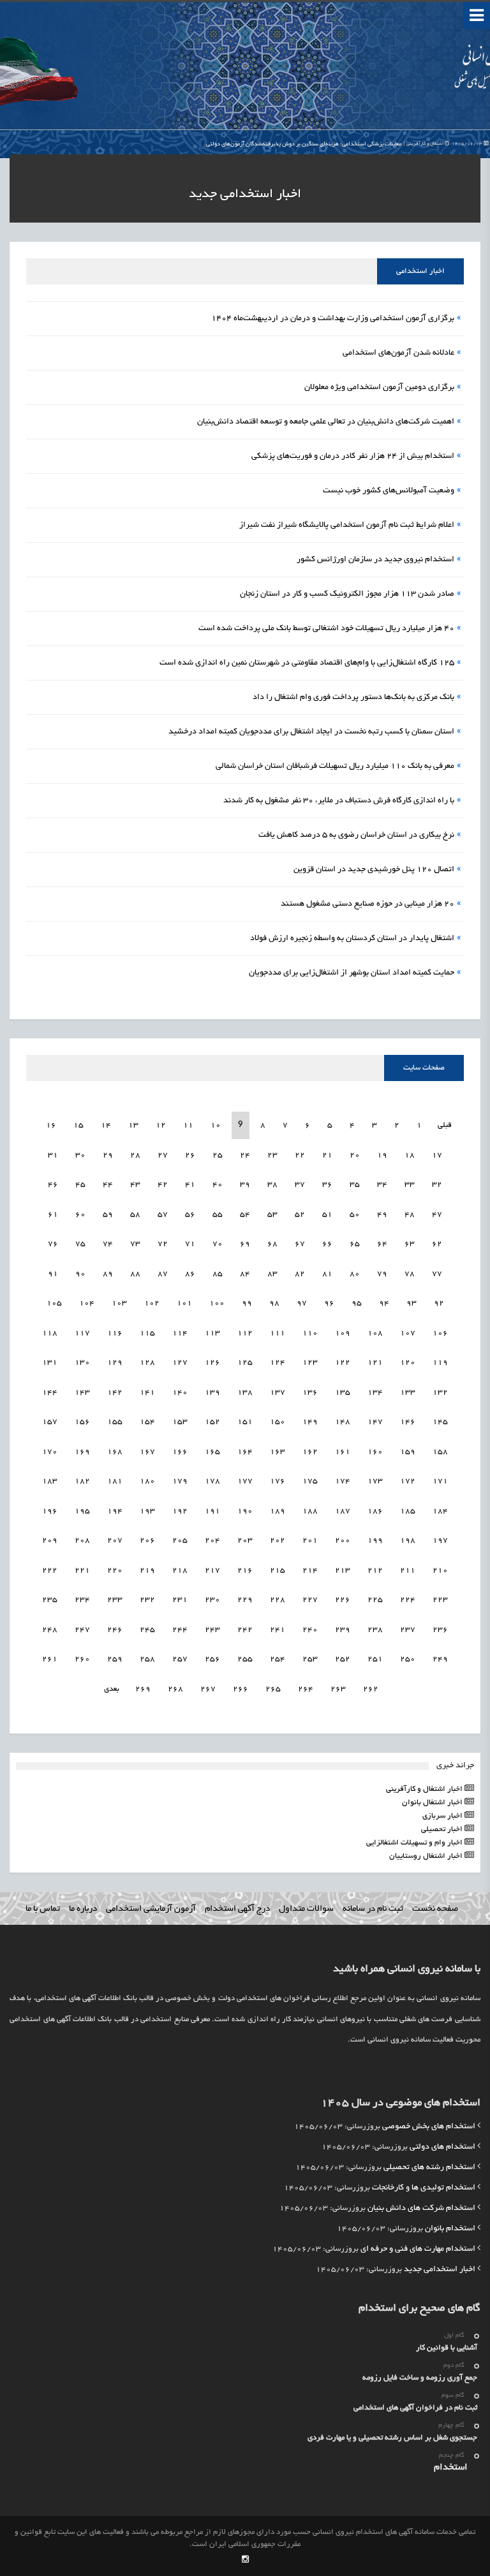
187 (343, 1511)
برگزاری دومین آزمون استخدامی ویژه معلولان (379, 388)
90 (80, 1274)
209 (50, 1541)
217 (212, 1571)
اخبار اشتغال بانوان (433, 1803)
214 (310, 1571)
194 (115, 1511)
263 (338, 1689)
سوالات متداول (306, 1909)
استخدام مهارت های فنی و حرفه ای (418, 2249)
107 (408, 1333)
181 (115, 1481)
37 (300, 1185)
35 (355, 1185)
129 (115, 1363)
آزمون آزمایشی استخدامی (151, 1909)
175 (310, 1481)
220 (115, 1571)
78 (410, 1274)
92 (439, 1303)
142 (115, 1393)
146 (408, 1422)
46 (53, 1185)
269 (143, 1689)
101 (184, 1303)
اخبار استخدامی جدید (440, 2270)
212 (375, 1571)
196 (50, 1511)
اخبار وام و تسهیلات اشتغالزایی (415, 1843)
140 (180, 1393)
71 (190, 1244)
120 (408, 1363)
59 (108, 1215)
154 (147, 1422)
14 (106, 1125)
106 (440, 1333)
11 (188, 1125)
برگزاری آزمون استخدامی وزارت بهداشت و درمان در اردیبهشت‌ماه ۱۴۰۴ (333, 319)
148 (343, 1422)
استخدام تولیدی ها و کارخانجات (424, 2188)
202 (278, 1541)
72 (163, 1244)
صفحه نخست (435, 1909)
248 (50, 1630)
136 (310, 1393)
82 (300, 1274)
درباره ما (83, 1909)
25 (218, 1155)
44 (108, 1185)
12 (161, 1125)
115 (147, 1333)
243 (212, 1630)
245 (147, 1630)
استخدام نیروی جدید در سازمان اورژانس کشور (375, 560)
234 (82, 1600)
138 (245, 1393)
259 (115, 1659)
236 (440, 1630)
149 (310, 1422)
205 (180, 1541)
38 (272, 1185)
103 (119, 1303)
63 (410, 1244)
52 (300, 1215)
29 (108, 1155)
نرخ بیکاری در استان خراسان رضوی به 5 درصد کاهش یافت (356, 835)
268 (175, 1689)
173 (375, 1481)
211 (408, 1571)
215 (278, 1571)
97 (302, 1303)
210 (440, 1571)
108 (375, 1333)
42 (163, 1185)
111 (278, 1333)
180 (147, 1481)
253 (310, 1659)
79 (382, 1274)
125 (245, 1363)
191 (212, 1511)
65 (355, 1244)
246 (115, 1630)
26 (190, 1155)
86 (190, 1274)
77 (437, 1274)
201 (310, 1541)
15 (78, 1125)
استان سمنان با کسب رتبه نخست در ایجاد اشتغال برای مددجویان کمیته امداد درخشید (311, 732)
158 (440, 1452)
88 (135, 1274)
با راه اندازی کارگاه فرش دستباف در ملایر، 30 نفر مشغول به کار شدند (339, 801)
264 (306, 1689)
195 (82, 1511)
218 (180, 1571)
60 (80, 1215)
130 (82, 1363)
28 (135, 1155)
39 (245, 1185)
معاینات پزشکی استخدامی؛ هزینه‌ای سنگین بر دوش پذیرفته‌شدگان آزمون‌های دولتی (345, 144)
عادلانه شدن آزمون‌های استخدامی (398, 353)
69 (245, 1244)
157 (50, 1422)
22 (300, 1155)
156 (82, 1422)
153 (180, 1422)
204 (212, 1541)
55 (218, 1215)
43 (135, 1185)
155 (115, 1422)
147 (375, 1422)
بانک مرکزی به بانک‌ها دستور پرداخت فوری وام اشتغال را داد (353, 698)
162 (310, 1452)
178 (212, 1481)
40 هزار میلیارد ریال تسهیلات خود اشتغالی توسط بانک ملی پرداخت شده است (326, 629)
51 (327, 1215)
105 (54, 1303)
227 (310, 1600)
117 (82, 1333)
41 (190, 1185)
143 (82, 1393)
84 (245, 1274)
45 (80, 1185)
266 (241, 1689)
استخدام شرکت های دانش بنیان (421, 2209)
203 (245, 1541)
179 (180, 1481)
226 (343, 1600)
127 (180, 1363)
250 (408, 1659)
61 (53, 1215)
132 (440, 1393)
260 (82, 1659)
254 (278, 1659)
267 (208, 1689)
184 (440, 1511)
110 (310, 1333)
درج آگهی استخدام (237, 1909)
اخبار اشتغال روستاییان (427, 1856)
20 (355, 1155)
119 (440, 1363)
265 (273, 1689)
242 (245, 1630)
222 (50, 1571)
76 (53, 1244)
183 (50, 1481)
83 (272, 1274)
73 (135, 1244)
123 (310, 1363)
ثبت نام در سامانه (373, 1909)
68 (272, 1244)
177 (245, 1481)
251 (375, 1659)
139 (212, 1393)
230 (212, 1600)
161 (343, 1452)
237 (408, 1630)
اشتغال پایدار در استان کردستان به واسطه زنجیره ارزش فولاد (352, 939)
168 (115, 1452)
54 (245, 1215)
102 (152, 1303)
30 (80, 1155)
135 (343, 1393)
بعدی (112, 1689)
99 (247, 1303)
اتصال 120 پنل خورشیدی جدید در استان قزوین (374, 870)
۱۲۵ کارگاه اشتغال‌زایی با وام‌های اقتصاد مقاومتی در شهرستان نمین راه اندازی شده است (307, 663)
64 (382, 1244)
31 (53, 1155)
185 (408, 1511)
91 (53, 1274)
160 (375, 1452)
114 (180, 1333)
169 (82, 1452)
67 (300, 1244)
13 (133, 1125)
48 (410, 1215)
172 (408, 1481)
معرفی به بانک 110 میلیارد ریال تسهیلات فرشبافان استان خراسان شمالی (335, 767)
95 (357, 1303)
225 (375, 1600)
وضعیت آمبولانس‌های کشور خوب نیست (389, 491)
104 (87, 1303)
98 (274, 1303)
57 (163, 1215)
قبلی (444, 1125)
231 (180, 1600)
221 (82, 1571)
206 (147, 1541)
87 (163, 1274)
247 (82, 1630)
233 (115, 1600)
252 (343, 1659)
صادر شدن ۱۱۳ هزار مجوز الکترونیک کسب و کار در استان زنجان (347, 594)
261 (50, 1659)
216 (245, 1571)
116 (115, 1333)
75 (80, 1244)
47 (437, 1215)
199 (375, 1541)
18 (410, 1155)
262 (371, 1689)
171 (440, 1481)
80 (355, 1274)
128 (147, 1363)
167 (147, 1452)
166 (180, 1452)
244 (180, 1630)
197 (440, 1541)
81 (327, 1274)
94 (384, 1303)
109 (343, 1333)
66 (327, 1244)
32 (437, 1185)
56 (190, 1215)
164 (245, 1452)
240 (310, 1630)
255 (245, 1659)
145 (440, 1422)
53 (272, 1215)
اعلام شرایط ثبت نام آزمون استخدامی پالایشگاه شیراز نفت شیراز (347, 526)
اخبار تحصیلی (443, 1829)
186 (375, 1511)
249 (440, 1659)
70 (218, 1244)
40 (218, 1185)
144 (50, 1393)
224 (408, 1600)
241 (278, 1630)
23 (272, 1155)
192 (180, 1511)
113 (212, 1333)
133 (408, 1393)
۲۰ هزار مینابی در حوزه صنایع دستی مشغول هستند (367, 904)
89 (108, 1274)
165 (212, 1452)
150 (278, 1422)
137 (278, 1393)
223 (440, 1600)
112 (245, 1333)
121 (375, 1363)
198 (408, 1541)
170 (50, 1452)
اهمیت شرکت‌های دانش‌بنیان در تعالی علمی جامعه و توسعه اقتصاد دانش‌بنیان (326, 422)
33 (410, 1185)
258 (147, 1659)
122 (343, 1363)
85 (218, 1274)
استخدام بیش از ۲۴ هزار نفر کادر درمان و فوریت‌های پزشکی (353, 457)
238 (375, 1630)
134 (375, 1393)
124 (278, 1363)
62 (437, 1244)
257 (180, 1659)
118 (50, 1333)
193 (147, 1511)
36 (327, 1185)
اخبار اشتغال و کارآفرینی (425, 1789)
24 (245, 1155)
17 (437, 1155)
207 (115, 1541)
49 (382, 1215)
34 (382, 1185)
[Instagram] (245, 2560)
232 (147, 1600)
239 (343, 1630)
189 (278, 1511)
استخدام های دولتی (442, 2147)
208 (82, 1541)
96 (329, 1303)
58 (135, 1215)
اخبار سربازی (443, 1816)
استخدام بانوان (450, 2229)
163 (278, 1452)
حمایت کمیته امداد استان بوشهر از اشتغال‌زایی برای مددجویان (352, 973)
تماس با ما (43, 1909)
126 (212, 1363)
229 (245, 1600)
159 (408, 1452)
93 (412, 1303)
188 (310, 1511)
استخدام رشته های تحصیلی (429, 2168)
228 (278, 1600)
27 (163, 1155)
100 (217, 1303)
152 (212, 1422)
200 (343, 1541)
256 (212, 1659)
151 (245, 1422)
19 (382, 1155)
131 (50, 1363)
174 (343, 1481)
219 (147, 1571)
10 (216, 1125)
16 (51, 1125)
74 (108, 1244)
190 (245, 1511)
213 (343, 1571)
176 (278, 1481)
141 (147, 1393)
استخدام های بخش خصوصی (429, 2127)
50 (355, 1215)
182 (82, 1481)
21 (327, 1155)
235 (50, 1600)
